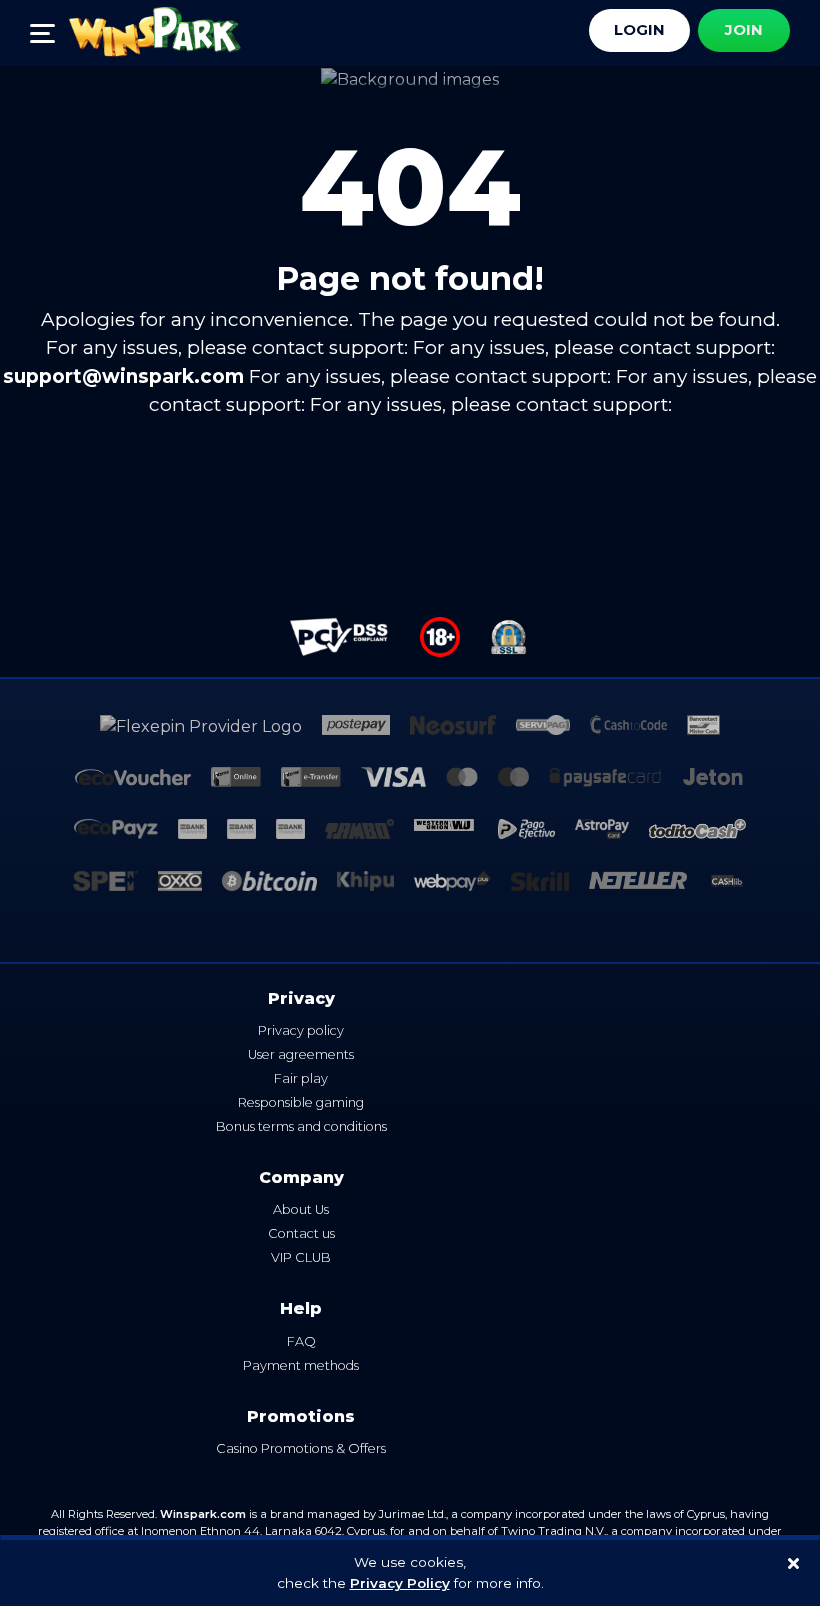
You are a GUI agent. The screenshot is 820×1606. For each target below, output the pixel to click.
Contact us (301, 1233)
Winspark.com (203, 1514)
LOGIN (639, 29)
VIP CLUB (301, 1257)
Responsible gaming (301, 1102)
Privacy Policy (400, 1583)
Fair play (301, 1078)
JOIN (744, 29)
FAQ (301, 1341)
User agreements (301, 1054)
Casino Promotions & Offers (301, 1448)
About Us (301, 1209)
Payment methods (301, 1365)
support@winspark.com (123, 376)
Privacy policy (301, 1030)
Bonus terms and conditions (301, 1126)
